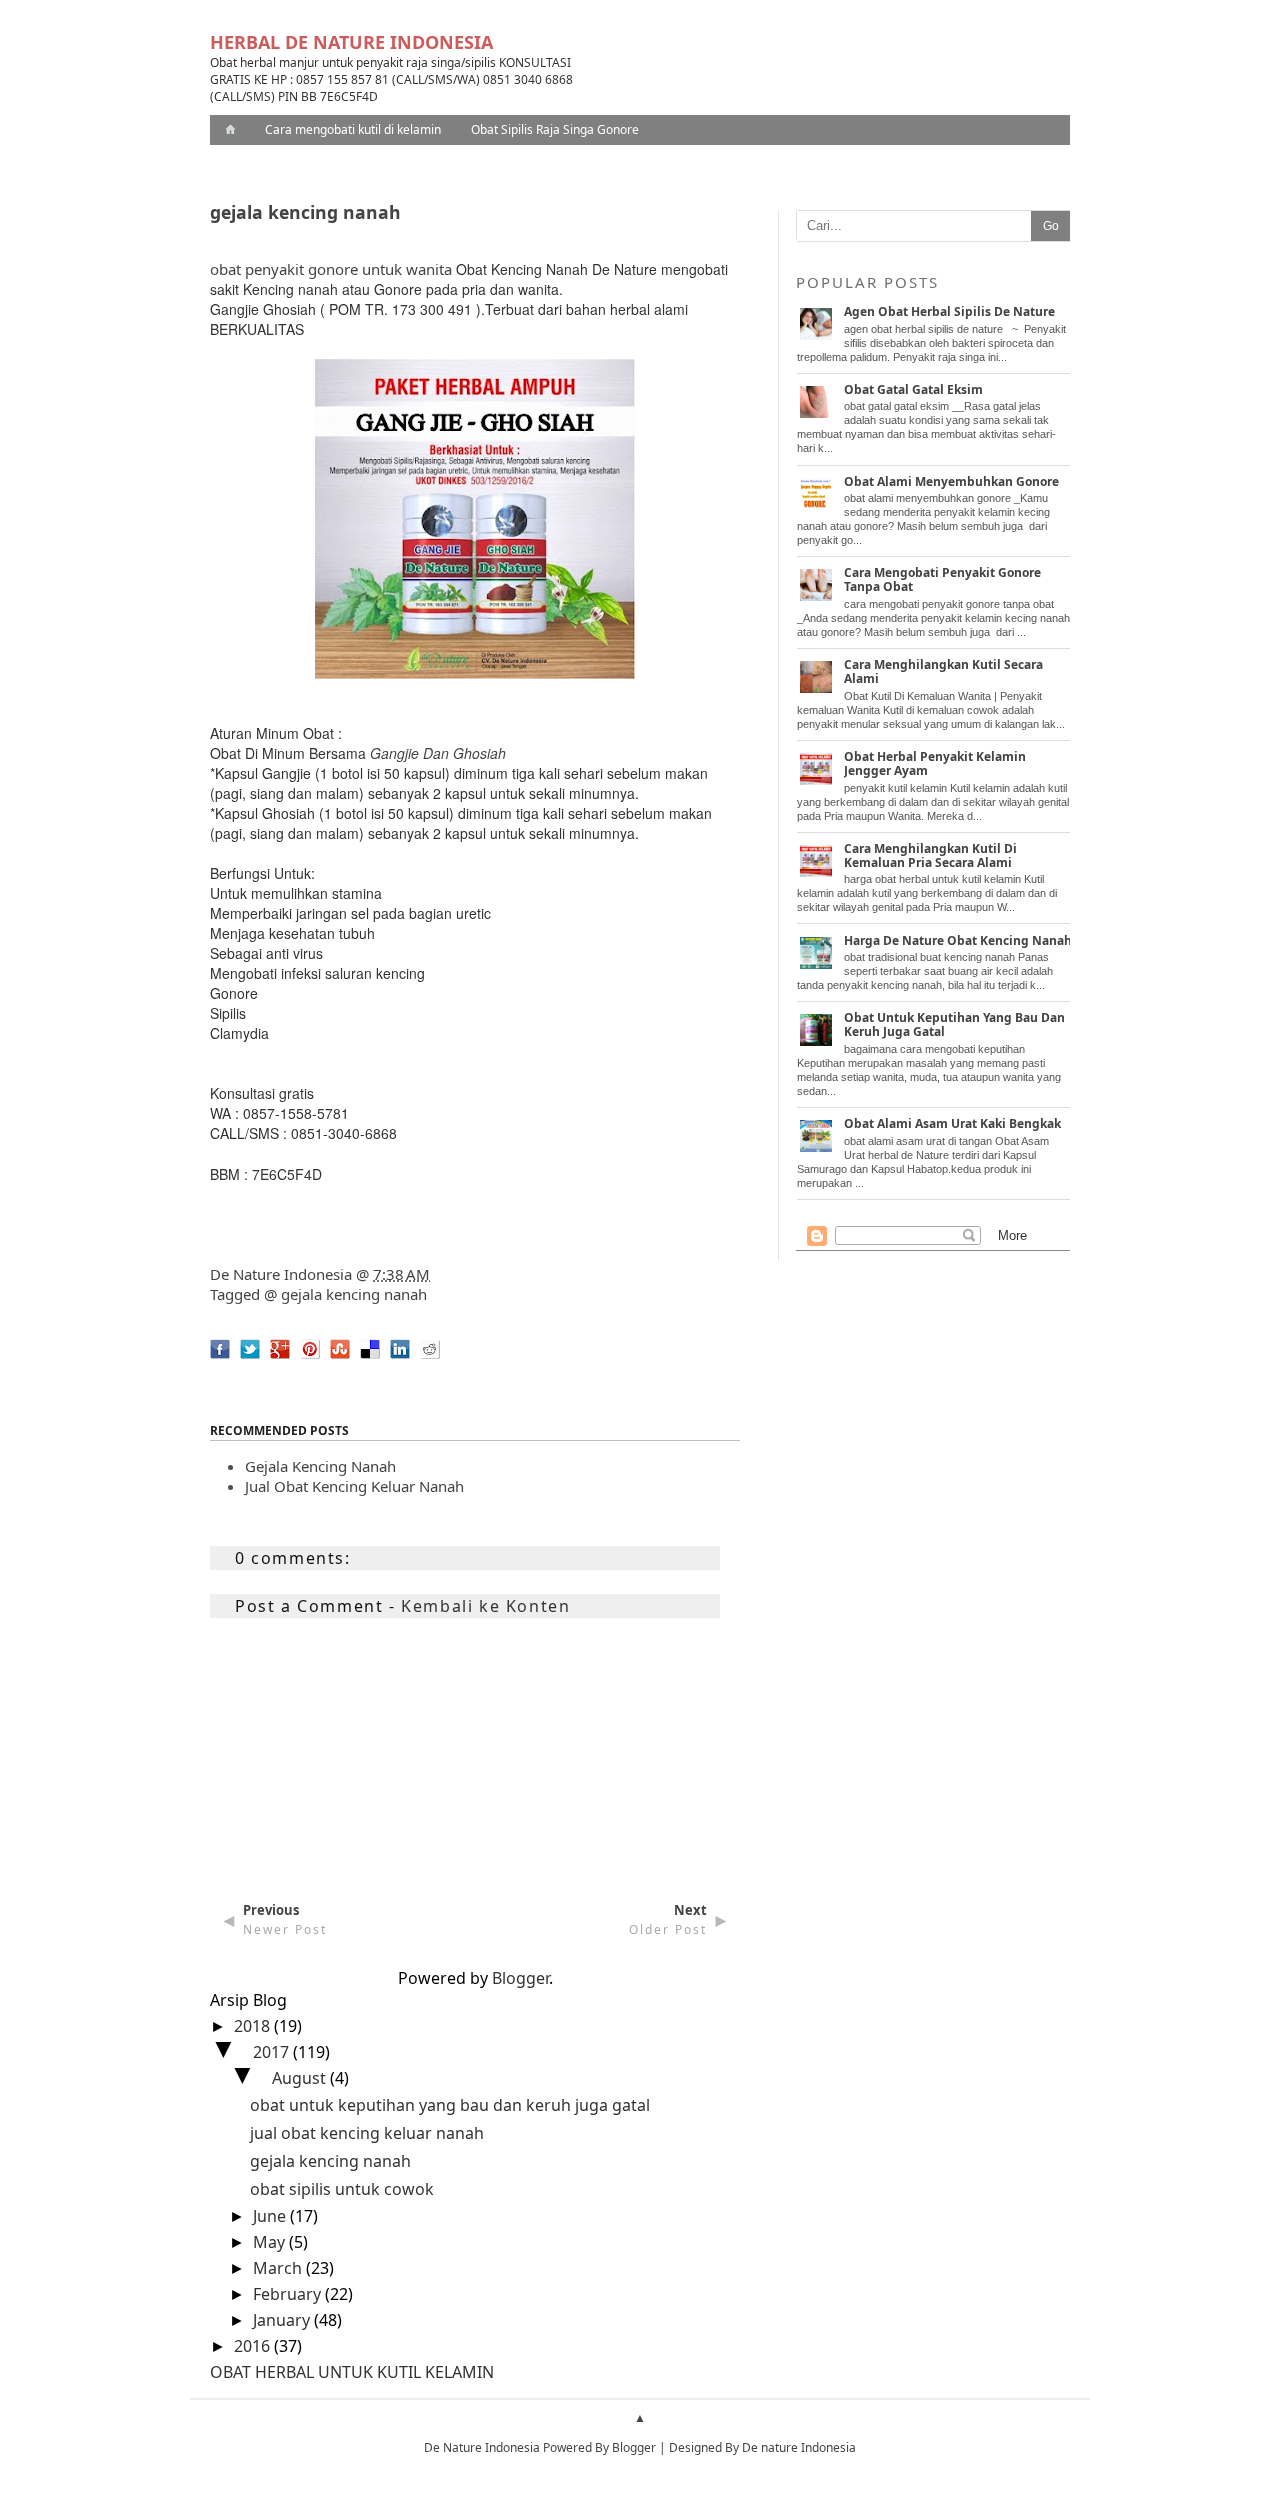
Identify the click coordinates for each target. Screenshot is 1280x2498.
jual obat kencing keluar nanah (354, 1486)
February (289, 2294)
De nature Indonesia (799, 2447)
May (271, 2242)
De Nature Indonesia (281, 1274)
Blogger (520, 1978)
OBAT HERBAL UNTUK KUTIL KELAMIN (352, 2372)
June (271, 2216)
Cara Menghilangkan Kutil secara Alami (943, 671)
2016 (254, 2346)
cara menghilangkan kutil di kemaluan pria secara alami (930, 855)
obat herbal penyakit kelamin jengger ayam (935, 763)
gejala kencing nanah (354, 1294)
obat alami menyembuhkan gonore (951, 481)
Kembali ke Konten (485, 1606)
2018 (254, 2026)
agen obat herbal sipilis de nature (949, 311)
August (301, 2078)
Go (1051, 226)
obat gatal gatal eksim (913, 389)
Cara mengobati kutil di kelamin (353, 129)
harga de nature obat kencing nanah (958, 940)
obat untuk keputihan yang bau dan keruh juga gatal (450, 2105)
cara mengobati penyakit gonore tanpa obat (942, 579)
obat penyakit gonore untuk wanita (331, 269)
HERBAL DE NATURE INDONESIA (351, 42)
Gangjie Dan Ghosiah (438, 753)
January (283, 2320)
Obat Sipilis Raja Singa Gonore (555, 129)
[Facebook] (215, 1364)
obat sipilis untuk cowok (342, 2189)
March (279, 2268)
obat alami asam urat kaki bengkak (952, 1123)
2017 (273, 2052)
